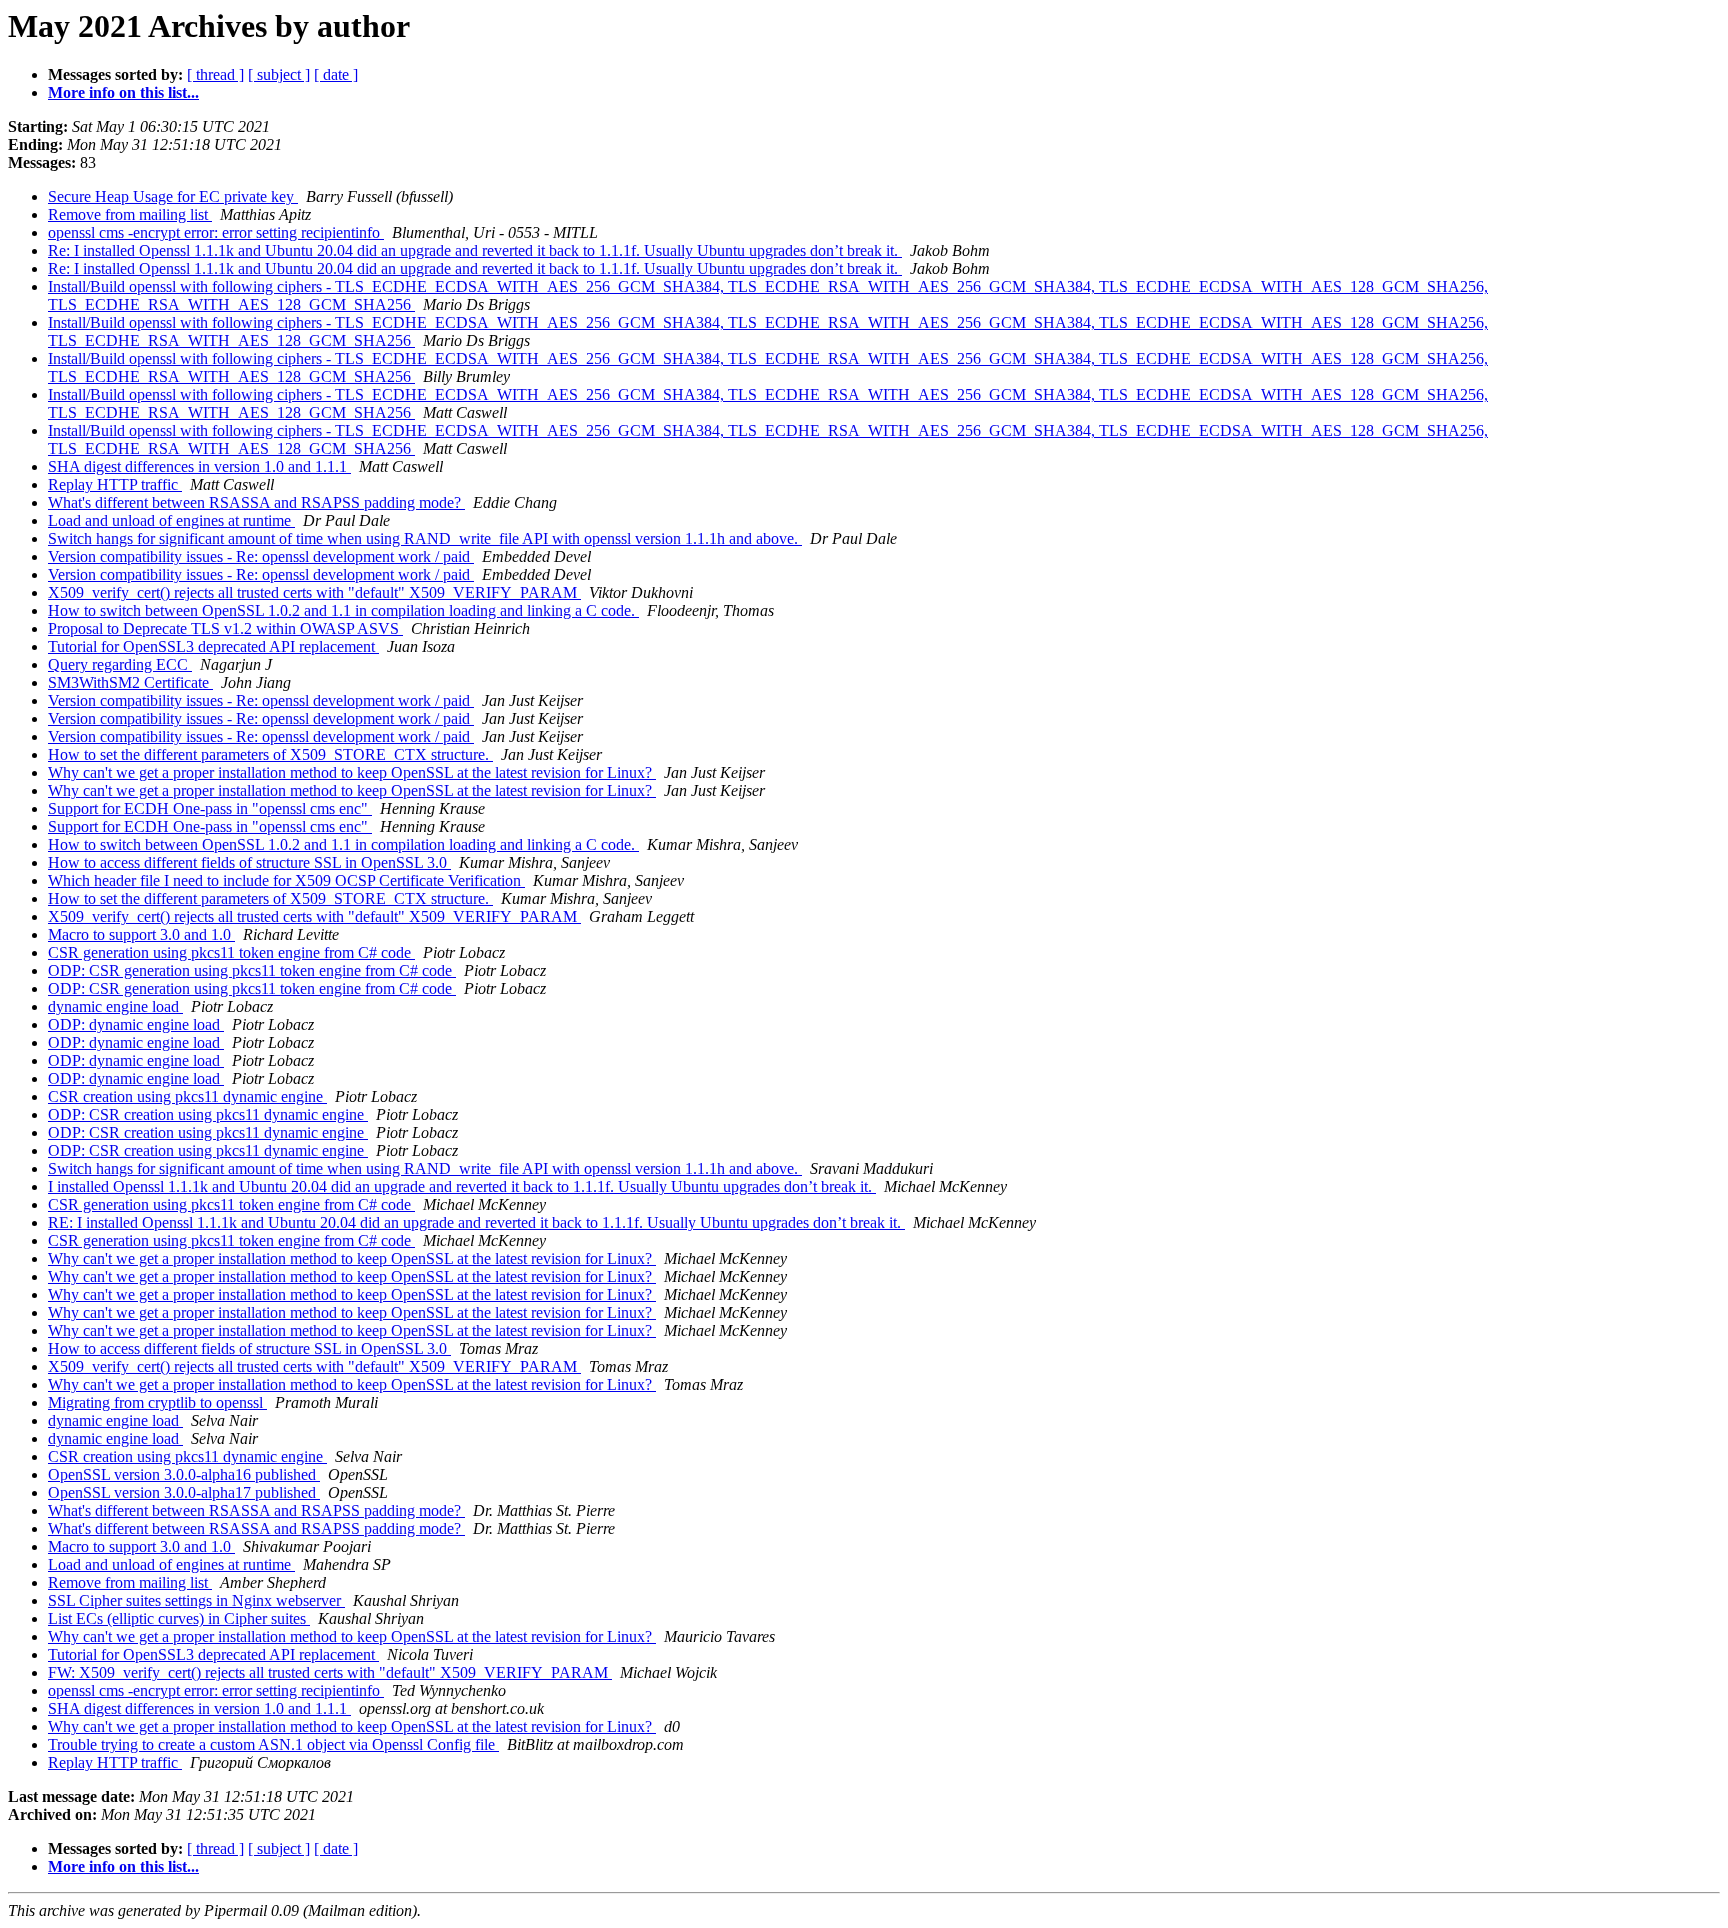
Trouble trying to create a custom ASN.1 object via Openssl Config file (273, 1744)
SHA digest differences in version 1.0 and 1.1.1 (199, 466)
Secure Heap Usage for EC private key (173, 196)
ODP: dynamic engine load (136, 1024)
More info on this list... (123, 92)
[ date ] (336, 74)
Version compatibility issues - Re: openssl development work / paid (261, 556)
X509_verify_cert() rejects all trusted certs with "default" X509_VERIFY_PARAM (314, 592)
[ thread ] (215, 74)
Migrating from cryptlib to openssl (157, 1402)
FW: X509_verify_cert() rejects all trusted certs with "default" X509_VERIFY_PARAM (330, 1672)
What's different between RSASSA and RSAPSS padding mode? (256, 502)
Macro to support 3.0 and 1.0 (141, 934)
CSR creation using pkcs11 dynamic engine (187, 1096)
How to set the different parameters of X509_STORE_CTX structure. (270, 754)
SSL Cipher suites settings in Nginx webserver (196, 1600)
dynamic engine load (115, 1006)
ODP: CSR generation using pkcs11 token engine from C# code (252, 970)
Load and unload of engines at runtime (171, 520)
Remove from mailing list (130, 214)
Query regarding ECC (120, 664)
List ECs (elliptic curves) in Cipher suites (179, 1618)
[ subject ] (279, 74)
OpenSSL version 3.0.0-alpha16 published (184, 1474)
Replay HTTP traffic (115, 484)
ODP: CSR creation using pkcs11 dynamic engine (208, 1114)
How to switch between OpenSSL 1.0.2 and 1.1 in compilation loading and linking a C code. (343, 610)
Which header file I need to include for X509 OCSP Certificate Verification (286, 880)
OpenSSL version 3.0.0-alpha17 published (184, 1492)
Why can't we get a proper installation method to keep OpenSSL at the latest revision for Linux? (352, 772)
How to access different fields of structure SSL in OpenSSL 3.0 (249, 862)
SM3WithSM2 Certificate (130, 682)
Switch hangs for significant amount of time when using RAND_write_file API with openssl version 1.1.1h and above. (425, 538)
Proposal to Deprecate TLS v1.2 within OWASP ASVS (225, 628)
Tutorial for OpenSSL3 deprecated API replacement (213, 646)
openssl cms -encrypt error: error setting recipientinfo (216, 232)
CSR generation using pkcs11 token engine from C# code (231, 952)
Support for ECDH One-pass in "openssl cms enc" (210, 808)
